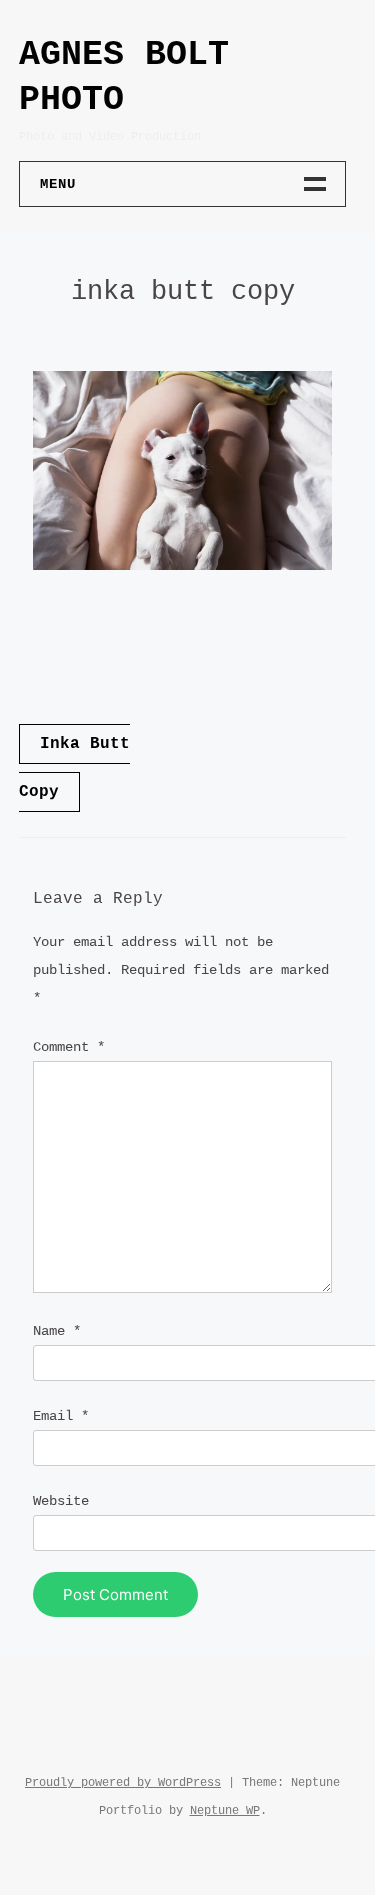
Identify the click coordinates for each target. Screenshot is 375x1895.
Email (61, 1416)
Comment (69, 1047)
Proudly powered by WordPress (123, 1783)
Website (61, 1501)
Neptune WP (225, 1811)
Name (57, 1331)
